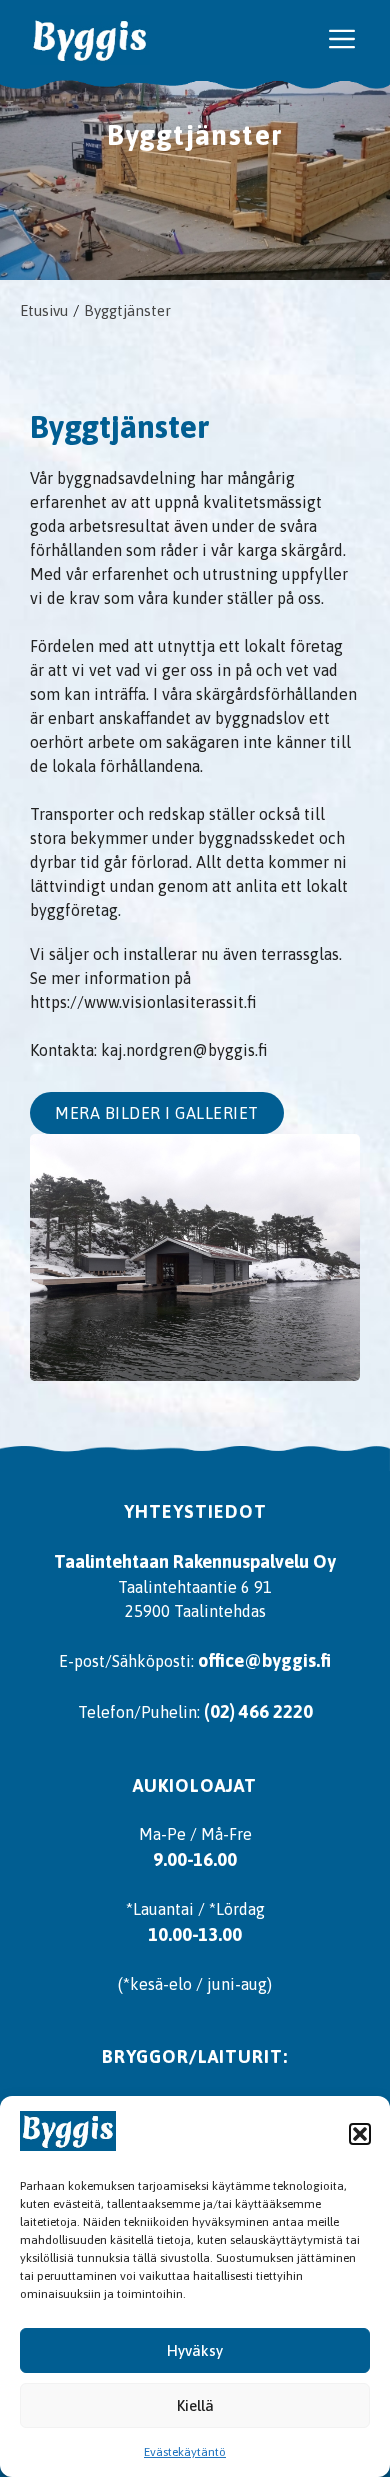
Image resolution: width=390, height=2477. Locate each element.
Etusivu (44, 310)
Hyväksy (195, 2350)
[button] (360, 2134)
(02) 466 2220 (258, 1711)
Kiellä (195, 2405)
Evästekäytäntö (185, 2452)
